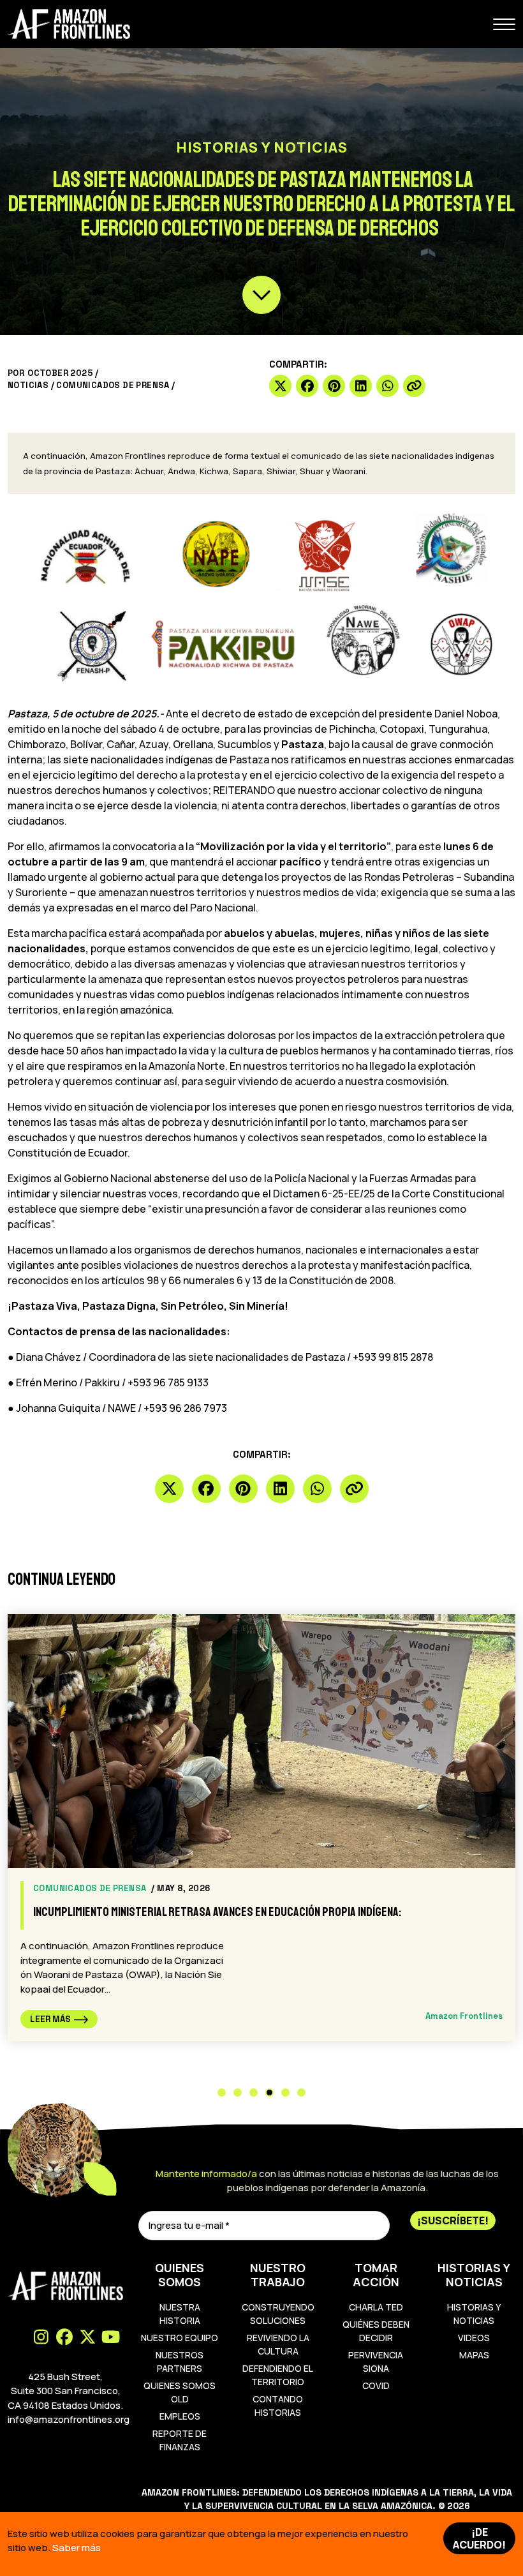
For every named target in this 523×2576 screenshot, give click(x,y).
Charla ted (376, 2307)
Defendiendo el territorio (278, 2375)
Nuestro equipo (180, 2338)
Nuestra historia (180, 2314)
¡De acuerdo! (479, 2538)
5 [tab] (285, 2093)
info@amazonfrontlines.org (69, 2419)
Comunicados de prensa (113, 385)
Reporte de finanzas (180, 2440)
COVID (376, 2385)
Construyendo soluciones (278, 2314)
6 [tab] (301, 2093)
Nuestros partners (180, 2362)
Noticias (28, 385)
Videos (474, 2338)
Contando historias (278, 2406)
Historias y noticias (474, 2314)
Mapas (474, 2355)
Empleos (180, 2416)
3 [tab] (254, 2093)
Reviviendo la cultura (278, 2344)
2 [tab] (238, 2093)
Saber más (77, 2548)
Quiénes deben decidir (376, 2331)
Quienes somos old (180, 2392)
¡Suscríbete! (453, 2220)
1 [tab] (222, 2093)
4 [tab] (269, 2093)
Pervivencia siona (376, 2362)
